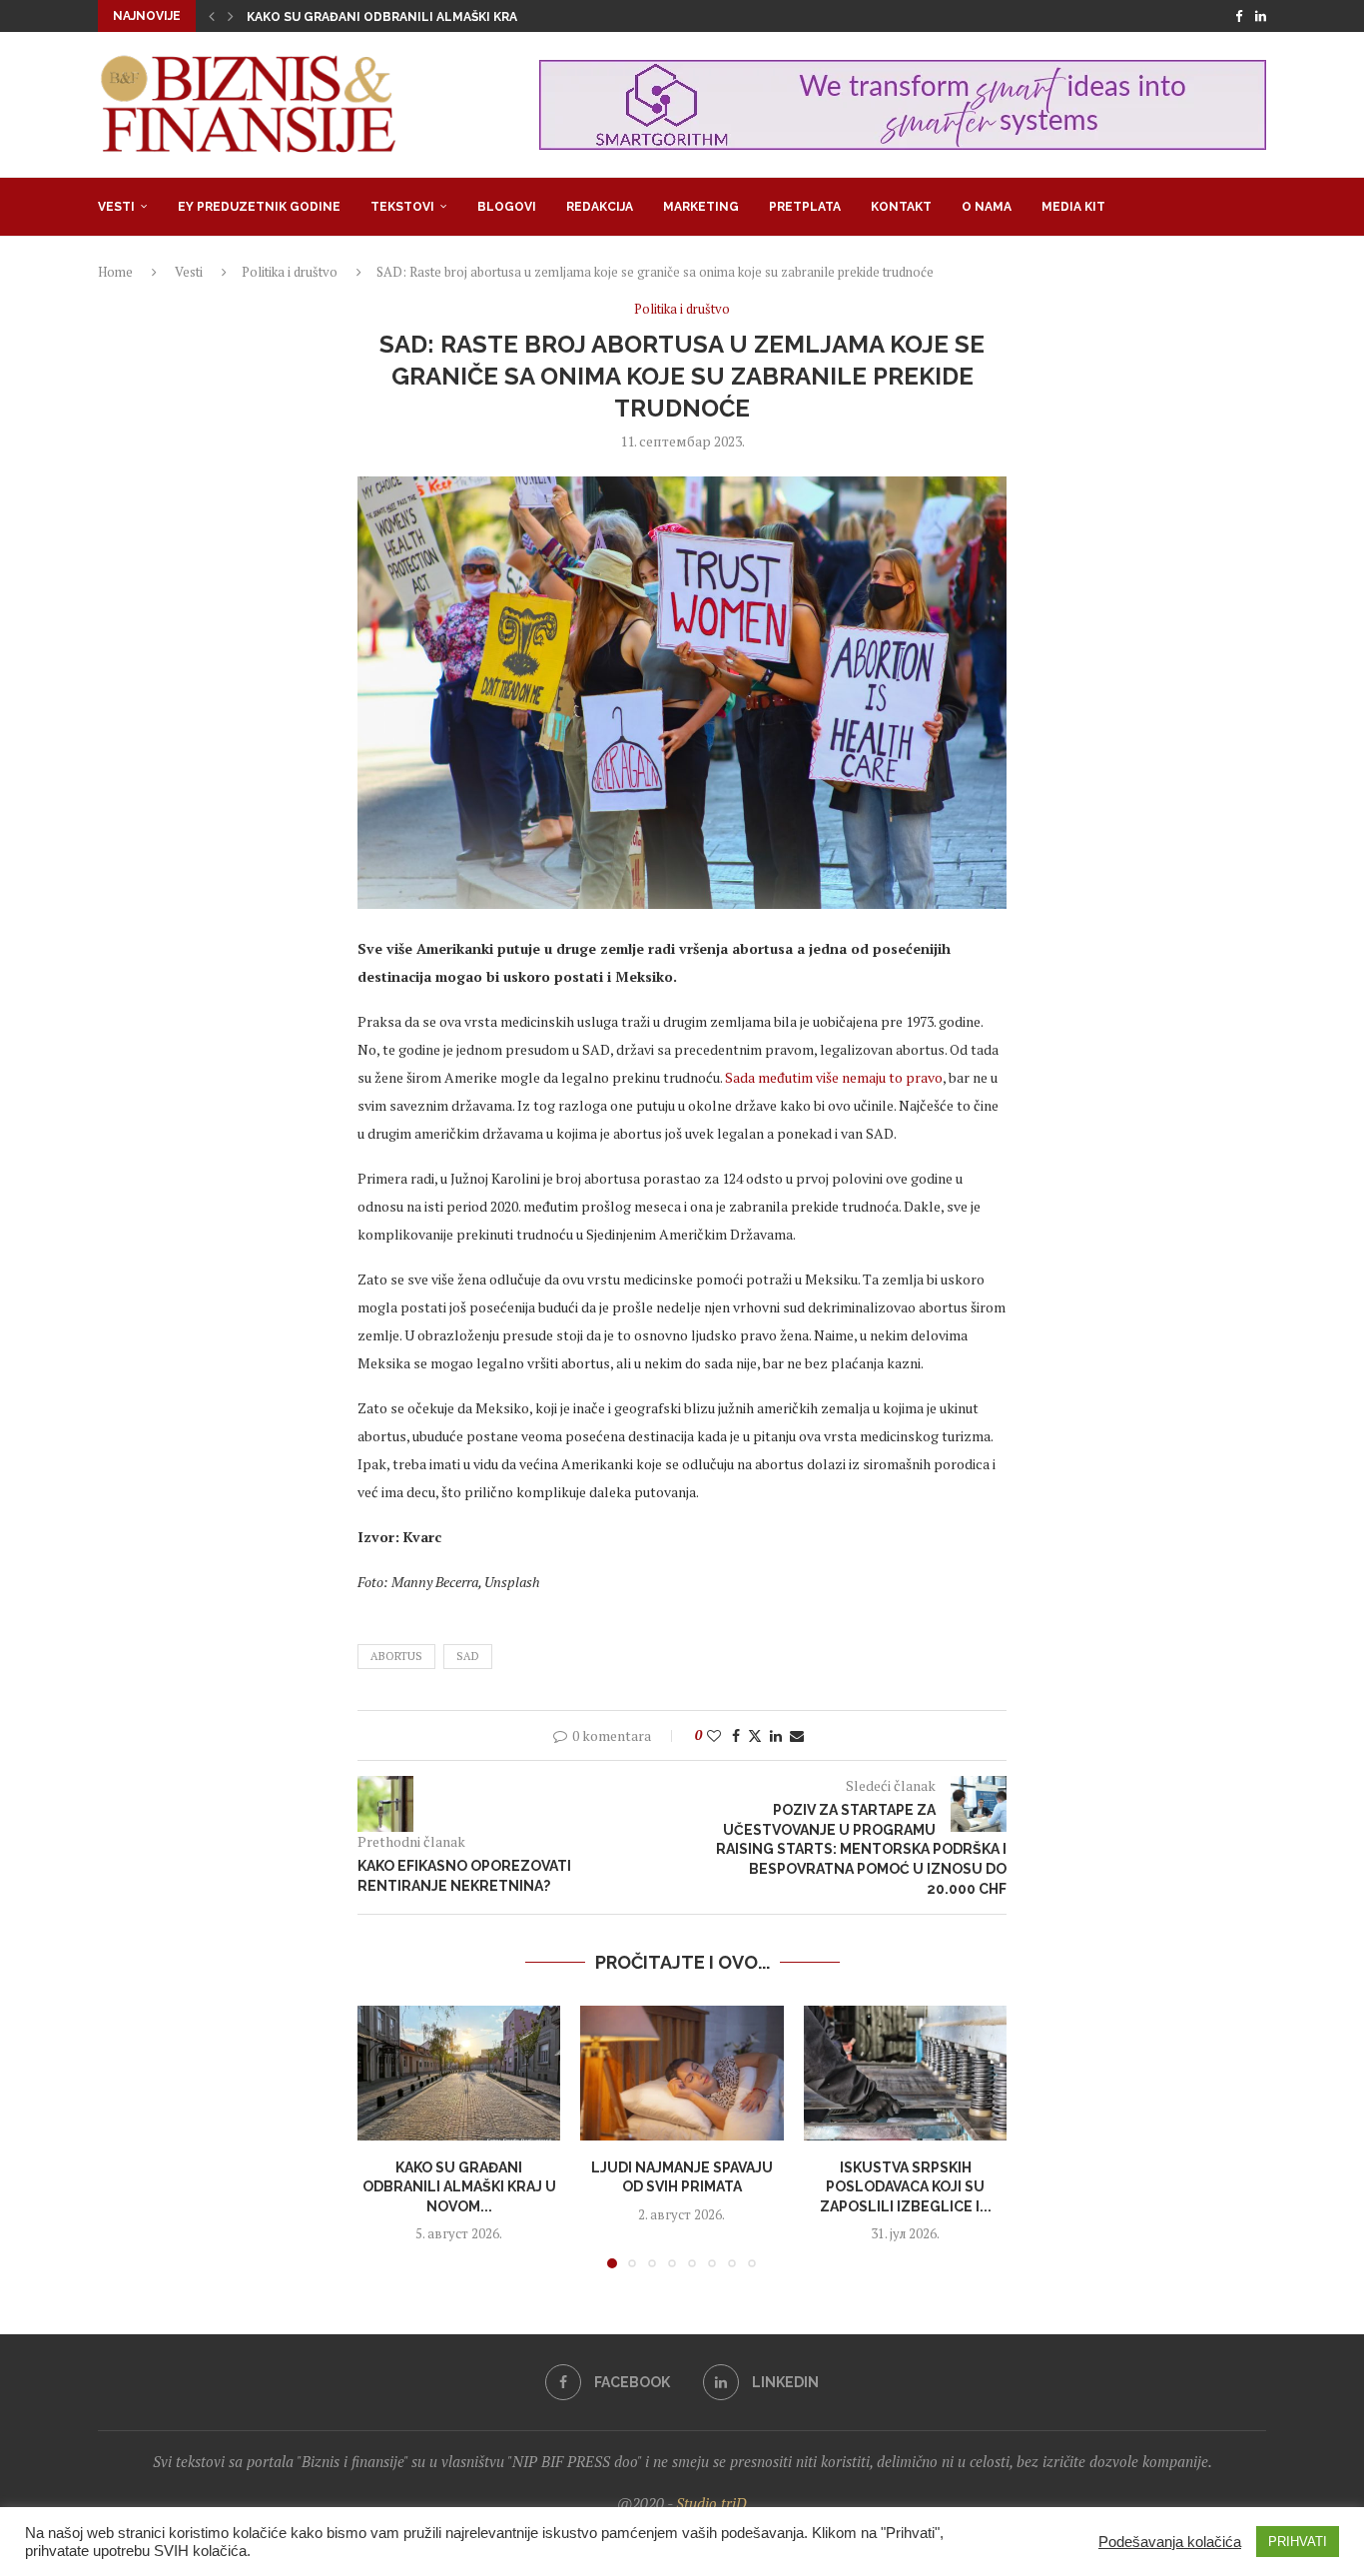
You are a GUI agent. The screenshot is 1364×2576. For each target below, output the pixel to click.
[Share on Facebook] (736, 1735)
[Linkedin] (1261, 16)
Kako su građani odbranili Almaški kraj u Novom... (459, 2186)
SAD (468, 1656)
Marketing (701, 207)
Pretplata (805, 207)
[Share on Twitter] (755, 1735)
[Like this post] (714, 1735)
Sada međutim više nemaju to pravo (834, 1077)
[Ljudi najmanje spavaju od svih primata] (682, 2074)
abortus (396, 1656)
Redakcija (600, 207)
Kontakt (901, 207)
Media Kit (1073, 207)
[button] (212, 16)
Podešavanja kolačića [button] (1170, 2542)
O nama (987, 207)
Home (115, 272)
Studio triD (711, 2503)
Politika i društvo (290, 272)
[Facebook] (1239, 16)
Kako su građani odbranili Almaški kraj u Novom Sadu (435, 17)
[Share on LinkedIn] (776, 1735)
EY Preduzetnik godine (259, 207)
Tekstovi (402, 207)
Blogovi (507, 207)
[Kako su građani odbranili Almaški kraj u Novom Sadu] (459, 2074)
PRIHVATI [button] (1298, 2542)
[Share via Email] (797, 1735)
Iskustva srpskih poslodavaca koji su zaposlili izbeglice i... (905, 2186)
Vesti (116, 207)
